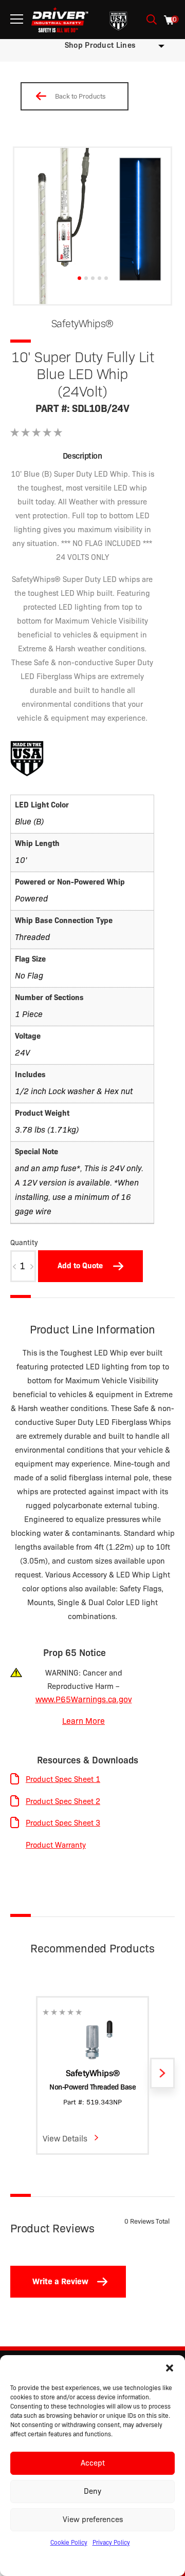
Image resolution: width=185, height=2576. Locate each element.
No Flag (29, 976)
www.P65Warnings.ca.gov (84, 1699)
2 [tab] (86, 278)
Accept (93, 2463)
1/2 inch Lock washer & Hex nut (74, 1091)
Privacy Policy (111, 2542)
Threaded (32, 937)
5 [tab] (106, 278)
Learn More (84, 1721)
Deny (92, 2491)
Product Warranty (56, 1845)
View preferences (93, 2519)
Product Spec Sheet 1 (63, 1779)
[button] (170, 2368)
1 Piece (29, 1014)
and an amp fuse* (48, 1168)
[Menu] (17, 19)
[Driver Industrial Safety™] (60, 20)
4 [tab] (99, 278)
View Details (65, 2139)
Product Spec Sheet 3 (63, 1823)
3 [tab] (93, 278)
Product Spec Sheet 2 (63, 1801)
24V (22, 1053)
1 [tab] (79, 278)
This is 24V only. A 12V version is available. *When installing (79, 1183)
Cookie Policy (69, 2542)
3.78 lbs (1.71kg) (47, 1130)
